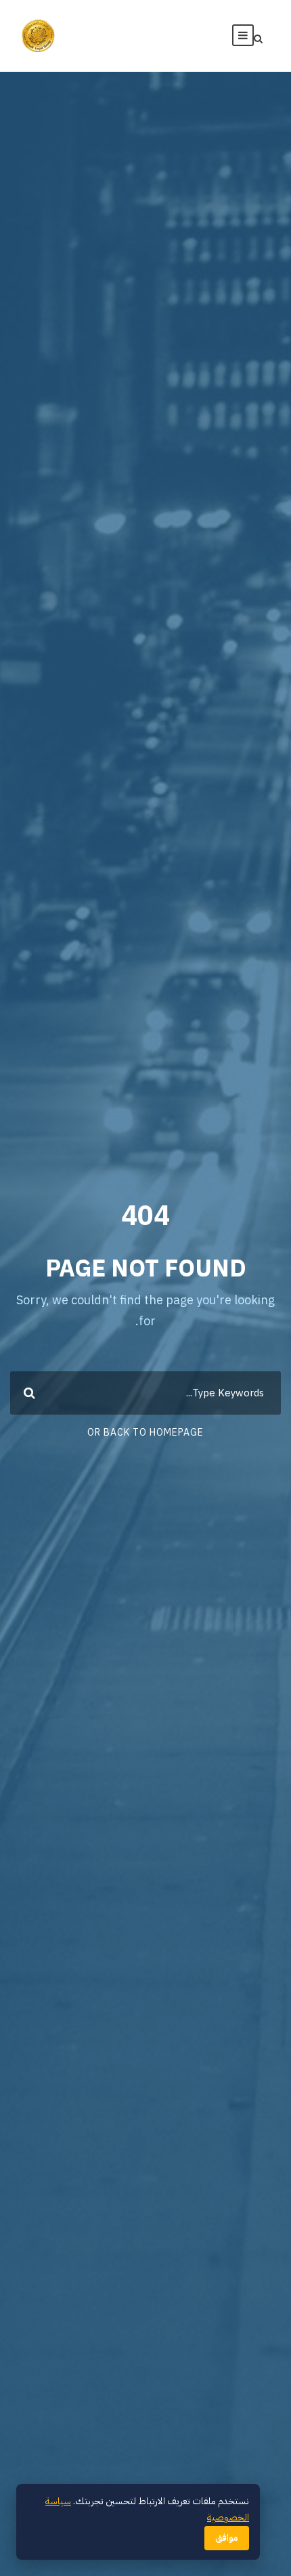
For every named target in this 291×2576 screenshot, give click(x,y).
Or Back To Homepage (145, 1433)
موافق (227, 2538)
